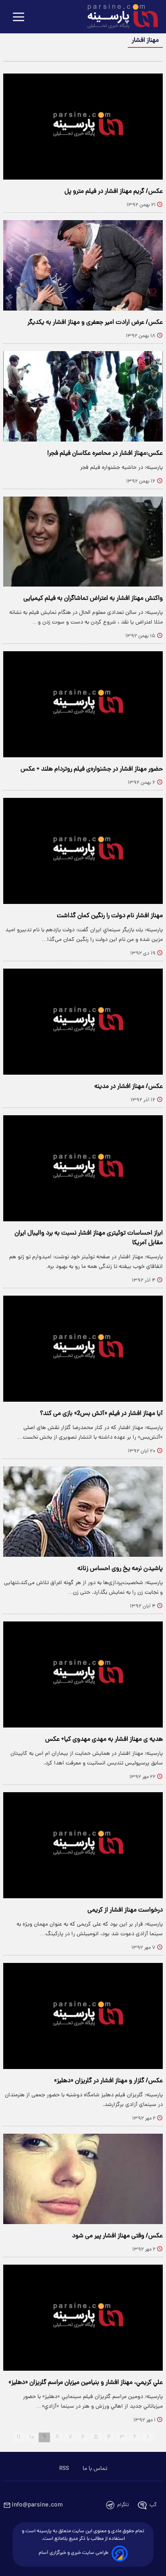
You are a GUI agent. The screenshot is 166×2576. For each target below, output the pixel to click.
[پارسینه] (118, 17)
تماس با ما (95, 2469)
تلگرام (123, 2505)
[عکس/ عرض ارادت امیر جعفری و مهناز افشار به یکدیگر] (83, 265)
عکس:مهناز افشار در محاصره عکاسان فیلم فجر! (105, 454)
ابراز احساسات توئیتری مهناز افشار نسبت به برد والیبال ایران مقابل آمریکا (89, 1238)
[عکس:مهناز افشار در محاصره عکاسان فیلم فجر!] (83, 396)
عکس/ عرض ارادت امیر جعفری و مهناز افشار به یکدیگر (95, 323)
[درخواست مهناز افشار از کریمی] (83, 1845)
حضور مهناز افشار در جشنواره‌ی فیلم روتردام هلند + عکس (92, 769)
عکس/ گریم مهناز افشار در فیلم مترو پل (114, 192)
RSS (64, 2469)
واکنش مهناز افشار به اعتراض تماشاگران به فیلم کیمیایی (93, 599)
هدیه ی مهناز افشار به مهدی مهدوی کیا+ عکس (104, 1740)
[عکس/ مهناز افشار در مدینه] (83, 1022)
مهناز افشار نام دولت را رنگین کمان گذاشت (110, 916)
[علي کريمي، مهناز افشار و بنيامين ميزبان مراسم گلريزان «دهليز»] (83, 2318)
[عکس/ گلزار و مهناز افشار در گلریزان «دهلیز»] (83, 2016)
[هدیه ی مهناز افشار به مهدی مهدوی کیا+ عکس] (83, 1674)
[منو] (19, 17)
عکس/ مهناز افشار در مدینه (129, 1087)
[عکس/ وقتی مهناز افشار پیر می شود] (83, 2179)
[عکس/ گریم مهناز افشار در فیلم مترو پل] (83, 127)
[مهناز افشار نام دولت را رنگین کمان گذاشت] (83, 851)
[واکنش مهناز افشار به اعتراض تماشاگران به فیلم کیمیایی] (83, 542)
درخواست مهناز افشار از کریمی (125, 1910)
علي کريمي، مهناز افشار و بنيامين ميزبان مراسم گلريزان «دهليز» (86, 2383)
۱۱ (19, 2437)
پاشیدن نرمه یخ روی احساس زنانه (120, 1569)
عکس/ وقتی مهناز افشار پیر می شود (117, 2236)
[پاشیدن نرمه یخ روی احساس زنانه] (83, 1512)
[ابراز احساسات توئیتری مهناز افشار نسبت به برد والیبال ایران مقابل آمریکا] (83, 1168)
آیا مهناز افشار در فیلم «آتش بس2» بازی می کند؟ (101, 1414)
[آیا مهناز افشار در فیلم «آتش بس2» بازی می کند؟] (83, 1349)
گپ (153, 2505)
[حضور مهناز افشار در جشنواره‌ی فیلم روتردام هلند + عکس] (83, 704)
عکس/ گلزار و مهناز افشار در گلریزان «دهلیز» (108, 2081)
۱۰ (32, 2437)
